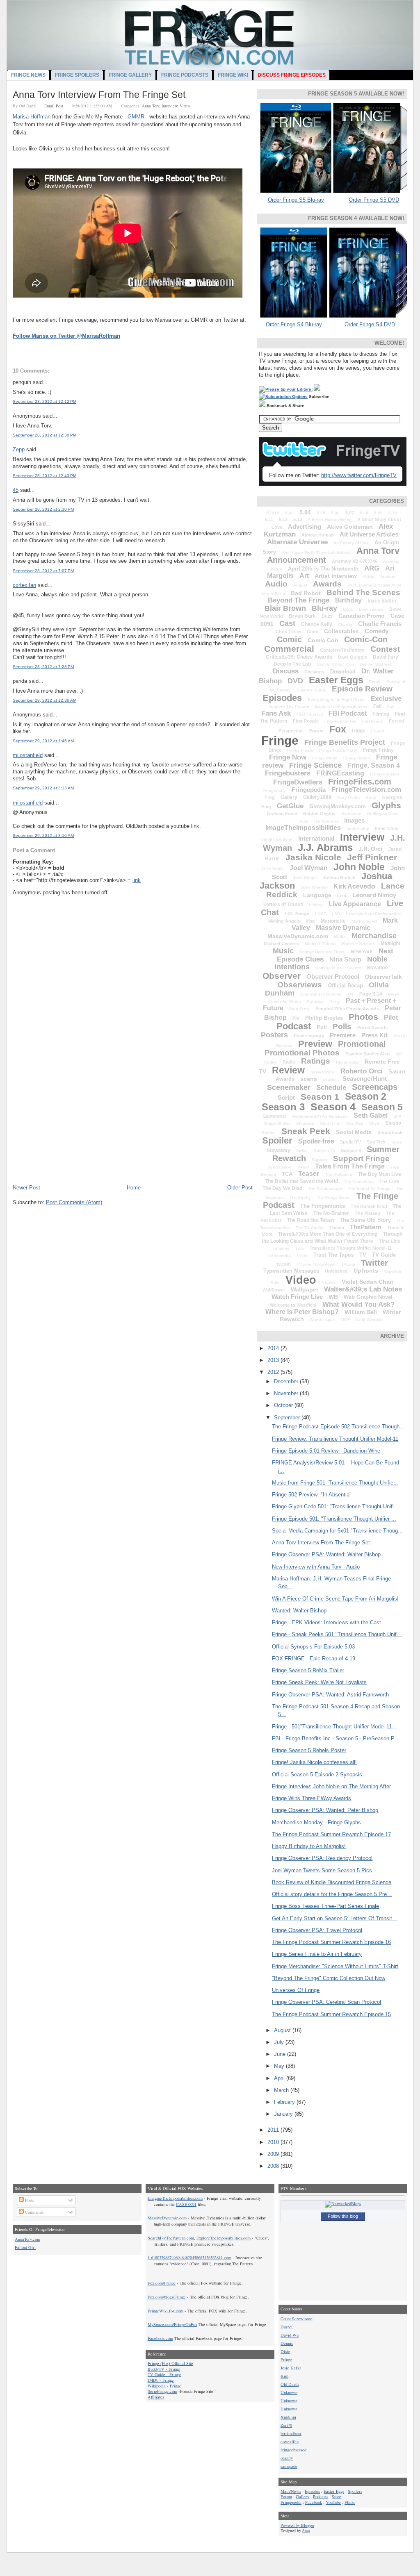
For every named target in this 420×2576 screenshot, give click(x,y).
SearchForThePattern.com (171, 2238)
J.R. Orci (370, 849)
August (300, 585)
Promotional (362, 1044)
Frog (270, 797)
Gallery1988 (317, 797)
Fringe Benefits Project (345, 742)
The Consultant (359, 1181)
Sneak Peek (306, 1131)
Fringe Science (315, 765)
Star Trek (376, 1142)
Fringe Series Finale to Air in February (317, 1954)
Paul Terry (299, 1009)
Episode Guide (311, 690)
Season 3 (283, 1107)
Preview (315, 1044)
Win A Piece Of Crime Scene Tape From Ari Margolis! (335, 1599)
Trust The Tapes (333, 1255)
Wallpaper (305, 1289)
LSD (336, 914)
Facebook (314, 2502)
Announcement (297, 560)
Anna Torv (151, 106)
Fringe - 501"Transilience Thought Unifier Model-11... (334, 1727)
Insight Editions (277, 839)
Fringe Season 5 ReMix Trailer (308, 1670)
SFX (397, 1116)
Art (304, 576)
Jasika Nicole (313, 857)
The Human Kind (369, 1206)
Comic (289, 639)
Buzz (327, 616)
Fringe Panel (325, 758)
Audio (276, 584)
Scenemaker (289, 1087)
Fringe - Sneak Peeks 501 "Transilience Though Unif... (337, 1634)
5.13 (298, 519)
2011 (274, 2130)
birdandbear (291, 2433)
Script (286, 1097)
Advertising (305, 526)
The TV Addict (310, 1228)
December (287, 1381)
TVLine (348, 1264)
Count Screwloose (297, 2319)
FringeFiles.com (360, 782)
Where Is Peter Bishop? (302, 1312)
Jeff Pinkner (372, 857)
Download (343, 672)
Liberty (316, 905)
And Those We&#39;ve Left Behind (316, 552)
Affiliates (156, 2397)
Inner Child (387, 828)
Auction (388, 576)
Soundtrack (390, 1132)
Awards (327, 584)
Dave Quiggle (353, 657)
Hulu (304, 821)
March (282, 2090)
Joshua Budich (339, 878)
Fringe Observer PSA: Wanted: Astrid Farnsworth (330, 1695)
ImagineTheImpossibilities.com (175, 2198)
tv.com (284, 1264)
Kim (284, 2376)
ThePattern (366, 1227)
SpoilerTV (350, 1142)
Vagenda (393, 1271)
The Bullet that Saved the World (301, 1181)
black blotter (382, 601)
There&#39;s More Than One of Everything (328, 1234)
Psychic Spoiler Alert (368, 1054)
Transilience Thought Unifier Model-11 (351, 1248)
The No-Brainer (331, 1213)
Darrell (287, 2327)
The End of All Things (369, 1188)
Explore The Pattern (289, 706)
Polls (342, 1027)
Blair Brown (285, 608)
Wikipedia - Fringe (164, 2386)
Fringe (280, 740)
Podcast (294, 1026)
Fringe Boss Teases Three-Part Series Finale (325, 1906)
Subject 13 (324, 1151)
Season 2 (366, 1096)
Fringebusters (288, 773)
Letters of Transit (283, 905)
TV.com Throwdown (316, 1264)
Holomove (351, 814)
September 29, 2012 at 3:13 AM (43, 788)
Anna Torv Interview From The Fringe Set (99, 95)
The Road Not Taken (310, 1220)
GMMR (136, 117)
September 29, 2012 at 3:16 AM (43, 836)
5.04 (305, 512)
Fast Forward (310, 714)
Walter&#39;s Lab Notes (363, 1289)
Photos (363, 1017)
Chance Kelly (317, 624)
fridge (359, 731)
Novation (377, 968)
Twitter (374, 1263)
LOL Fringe (297, 914)
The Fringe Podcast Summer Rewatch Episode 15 (331, 2014)
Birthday (348, 600)
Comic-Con (366, 639)
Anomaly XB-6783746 (355, 561)
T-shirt (303, 1167)
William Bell (361, 1312)
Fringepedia (309, 790)
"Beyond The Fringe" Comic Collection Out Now (329, 1978)
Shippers (305, 1123)
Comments (34, 2212)
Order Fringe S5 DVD (374, 200)
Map (310, 921)
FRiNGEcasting (340, 773)
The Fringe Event (334, 1197)
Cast (287, 623)
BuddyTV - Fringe (164, 2369)
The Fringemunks (323, 1206)
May (280, 2066)
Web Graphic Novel (368, 1297)
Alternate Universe (297, 542)
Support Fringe (361, 1158)
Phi (296, 1018)
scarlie (330, 1079)
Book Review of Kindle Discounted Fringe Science (332, 1882)
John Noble (359, 867)
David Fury (386, 657)
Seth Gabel (371, 1115)
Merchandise (374, 936)
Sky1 (374, 1123)
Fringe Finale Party (338, 750)
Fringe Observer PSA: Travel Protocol (317, 1930)
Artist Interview (336, 576)
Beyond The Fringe (299, 600)
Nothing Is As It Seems (338, 968)
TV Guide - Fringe (164, 2374)
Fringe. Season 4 (374, 765)
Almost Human (318, 535)
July (280, 2042)
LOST (321, 914)
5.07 (350, 513)
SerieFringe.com (162, 2391)
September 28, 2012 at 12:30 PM (45, 435)
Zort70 (286, 2425)
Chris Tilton (288, 632)
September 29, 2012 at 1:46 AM (43, 741)
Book (348, 609)
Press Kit (374, 1035)
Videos (329, 1282)
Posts (29, 2200)
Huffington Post (382, 814)
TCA (287, 1174)
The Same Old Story (365, 1220)
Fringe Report (357, 758)
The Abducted (339, 1174)
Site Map (355, 1123)
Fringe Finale (300, 750)
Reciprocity (347, 1062)
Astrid (369, 576)
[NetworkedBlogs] (343, 2203)
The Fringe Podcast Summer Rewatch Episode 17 (331, 1834)
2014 (274, 1348)
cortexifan (24, 585)
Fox (338, 729)
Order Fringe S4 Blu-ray (294, 324)
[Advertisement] (74, 1127)
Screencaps (375, 1087)
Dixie (285, 2351)
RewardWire (323, 1072)
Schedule (331, 1088)
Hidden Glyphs (319, 814)
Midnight (390, 944)
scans (309, 1079)
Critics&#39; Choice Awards (299, 657)
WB (333, 1297)
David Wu (290, 2335)
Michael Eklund (320, 944)
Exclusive (386, 699)
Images (354, 820)
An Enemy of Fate (351, 543)
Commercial (289, 649)
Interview (169, 106)
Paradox (315, 1002)
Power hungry (309, 1036)
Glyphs (386, 805)
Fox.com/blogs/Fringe (167, 2297)
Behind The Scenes (363, 592)
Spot (306, 2531)
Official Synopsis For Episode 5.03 (313, 1647)
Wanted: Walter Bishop (299, 1611)
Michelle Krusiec (358, 944)
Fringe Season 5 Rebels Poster (309, 1750)
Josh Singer (305, 878)
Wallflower (274, 1290)
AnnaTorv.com (27, 2239)
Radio (289, 1062)
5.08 (364, 513)
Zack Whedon (369, 1320)
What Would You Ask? (358, 1304)
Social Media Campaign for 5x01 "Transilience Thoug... (337, 1531)
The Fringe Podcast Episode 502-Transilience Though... (338, 1427)
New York (362, 952)
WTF (346, 1320)
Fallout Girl (25, 2247)
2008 (274, 2166)
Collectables (341, 631)
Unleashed (336, 1271)
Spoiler (277, 1140)
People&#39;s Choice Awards (347, 1009)
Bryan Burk (302, 616)
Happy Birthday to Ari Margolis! (309, 1846)
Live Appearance (355, 904)
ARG (372, 568)
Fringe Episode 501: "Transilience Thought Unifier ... (334, 1519)
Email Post (54, 106)
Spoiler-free (316, 1141)
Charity (345, 624)
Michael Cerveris (281, 944)
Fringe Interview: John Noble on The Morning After (331, 1786)
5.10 (393, 513)
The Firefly (300, 1197)
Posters (274, 1035)
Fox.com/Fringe (162, 2283)
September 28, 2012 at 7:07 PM (43, 571)
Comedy (377, 631)
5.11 (269, 519)
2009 (274, 2154)
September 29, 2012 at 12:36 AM (45, 700)
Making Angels (284, 921)
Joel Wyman (309, 868)
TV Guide (384, 1255)
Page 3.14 (371, 994)
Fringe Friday (378, 750)
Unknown (289, 2392)
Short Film (330, 1123)
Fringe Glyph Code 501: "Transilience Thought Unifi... (335, 1506)
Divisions (314, 672)
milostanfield (28, 755)
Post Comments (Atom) (74, 1202)
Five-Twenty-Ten (340, 721)
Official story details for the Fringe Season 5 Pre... (332, 1894)
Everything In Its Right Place (336, 699)
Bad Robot (306, 593)
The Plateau (367, 1213)
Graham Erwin (282, 814)
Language (317, 895)
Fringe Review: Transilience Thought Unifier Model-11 (335, 1439)
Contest (385, 649)
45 (16, 490)
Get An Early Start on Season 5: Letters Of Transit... (334, 1918)
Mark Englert (364, 921)
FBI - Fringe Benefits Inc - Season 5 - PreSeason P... (335, 1738)
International (316, 838)
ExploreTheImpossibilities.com (224, 2238)
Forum (316, 731)
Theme (337, 1228)
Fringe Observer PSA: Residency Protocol (322, 1858)
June (281, 2054)
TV (363, 1255)
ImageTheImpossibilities (303, 828)
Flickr (350, 2502)
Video (185, 106)
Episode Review (362, 689)
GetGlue (290, 806)
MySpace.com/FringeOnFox (172, 2324)
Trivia (302, 1255)
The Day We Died (282, 1188)
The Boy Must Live (380, 1174)
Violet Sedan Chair (367, 1282)
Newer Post (26, 1188)
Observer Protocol (333, 977)
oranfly (287, 2458)
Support (320, 1160)
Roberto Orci (362, 1071)
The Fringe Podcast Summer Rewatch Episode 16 (331, 1942)
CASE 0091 (186, 2204)
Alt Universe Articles (369, 534)
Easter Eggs (336, 680)
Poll (322, 1027)
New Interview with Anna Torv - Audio (316, 1567)
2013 (274, 1360)
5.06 (335, 513)
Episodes (282, 698)
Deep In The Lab (292, 664)
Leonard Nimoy (374, 895)
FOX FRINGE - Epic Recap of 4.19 (314, 1659)
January (284, 2114)
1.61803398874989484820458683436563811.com (189, 2258)
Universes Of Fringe (296, 1990)
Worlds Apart (323, 1320)
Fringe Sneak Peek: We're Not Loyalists (319, 1682)
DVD (295, 681)
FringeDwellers (298, 782)
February (285, 2102)
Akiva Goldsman (350, 527)
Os (351, 994)
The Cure (389, 1181)
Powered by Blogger (297, 2525)
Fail (377, 706)
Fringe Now (288, 757)
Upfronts (366, 1271)
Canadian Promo (362, 616)
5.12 (283, 519)
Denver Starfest (375, 664)
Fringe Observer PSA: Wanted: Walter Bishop (326, 1554)
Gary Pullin (348, 797)
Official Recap (345, 986)
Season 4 (333, 1107)
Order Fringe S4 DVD (370, 324)
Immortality (358, 829)
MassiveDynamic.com (298, 936)
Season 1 (320, 1097)
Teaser (309, 1174)
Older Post (240, 1188)
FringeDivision (385, 774)
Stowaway (278, 1150)
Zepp (19, 449)
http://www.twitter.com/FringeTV (359, 475)
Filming (381, 714)
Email (375, 682)
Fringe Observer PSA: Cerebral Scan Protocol (326, 2002)
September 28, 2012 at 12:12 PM (45, 401)
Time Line (390, 1241)
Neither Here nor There (322, 952)
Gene (371, 797)
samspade (289, 2466)
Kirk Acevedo (354, 886)
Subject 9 (351, 1150)
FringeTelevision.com (366, 790)
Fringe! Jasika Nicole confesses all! (314, 1762)
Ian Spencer (326, 821)
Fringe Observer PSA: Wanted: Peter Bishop (325, 1810)
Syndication (279, 1167)
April (280, 2078)
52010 (273, 513)
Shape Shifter (277, 1123)
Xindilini (288, 2417)
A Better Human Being (330, 520)
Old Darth (290, 2384)
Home (134, 1188)
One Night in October (321, 994)
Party (335, 1002)
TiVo (300, 1248)
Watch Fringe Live (297, 1297)
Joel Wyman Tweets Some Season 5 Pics (322, 1870)
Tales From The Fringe (350, 1166)
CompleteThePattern (342, 650)
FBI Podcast (348, 713)
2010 (274, 2142)
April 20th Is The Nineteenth (323, 569)
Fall (391, 706)
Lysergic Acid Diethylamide (373, 914)
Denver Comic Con (335, 664)
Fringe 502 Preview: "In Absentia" (312, 1495)
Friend (378, 731)
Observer (282, 976)
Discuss (286, 671)
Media (340, 937)
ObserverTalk (383, 977)
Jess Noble (273, 869)
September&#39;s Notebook (320, 1116)
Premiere (343, 1035)
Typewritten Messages (291, 1271)
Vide (275, 1282)
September (275, 1116)
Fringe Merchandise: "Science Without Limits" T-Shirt (335, 1966)
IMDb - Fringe (161, 2380)
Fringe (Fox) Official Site (170, 2363)
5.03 (289, 513)
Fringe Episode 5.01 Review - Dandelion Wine (326, 1451)
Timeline (281, 1248)
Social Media (354, 1132)
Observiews (300, 985)
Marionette (333, 921)
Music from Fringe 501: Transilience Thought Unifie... (335, 1483)
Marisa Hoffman (32, 117)
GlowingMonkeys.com (338, 806)
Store (397, 1142)
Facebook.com (160, 2338)
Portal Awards (372, 1028)
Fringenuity (275, 790)
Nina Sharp (345, 959)
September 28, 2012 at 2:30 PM (43, 509)
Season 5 (382, 1107)
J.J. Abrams (325, 847)
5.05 (321, 513)
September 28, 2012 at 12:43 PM (45, 476)
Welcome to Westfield (293, 1305)
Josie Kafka (291, 2368)
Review (288, 1070)
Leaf (342, 896)
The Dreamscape (325, 1188)
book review (371, 609)
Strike (302, 1151)
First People (306, 721)
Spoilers (355, 2491)
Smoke (269, 1133)
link (137, 880)
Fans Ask (276, 713)
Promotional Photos (302, 1053)
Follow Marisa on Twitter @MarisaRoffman (66, 336)
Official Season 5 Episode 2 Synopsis (317, 1775)
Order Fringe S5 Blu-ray (296, 200)
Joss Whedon (314, 887)
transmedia (280, 1255)
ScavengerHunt (365, 1079)
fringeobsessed (293, 2450)
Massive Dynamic (343, 928)
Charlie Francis (380, 624)
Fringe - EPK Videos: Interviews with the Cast (326, 1622)
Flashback (373, 721)
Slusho (393, 1123)
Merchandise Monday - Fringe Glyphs (316, 1822)
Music (283, 951)
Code (313, 632)
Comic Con (323, 640)
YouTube (333, 2502)
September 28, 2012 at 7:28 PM (43, 667)
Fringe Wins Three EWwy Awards (312, 1798)
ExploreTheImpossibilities (341, 706)
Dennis (287, 2343)
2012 (274, 1372)
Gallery (289, 797)
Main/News (291, 2491)
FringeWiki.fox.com (165, 2311)
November (287, 1393)
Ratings (316, 1061)
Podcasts (321, 2496)
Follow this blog (343, 2216)
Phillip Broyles (324, 1018)
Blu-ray (324, 608)
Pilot (391, 1017)
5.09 (378, 513)
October (284, 1405)
